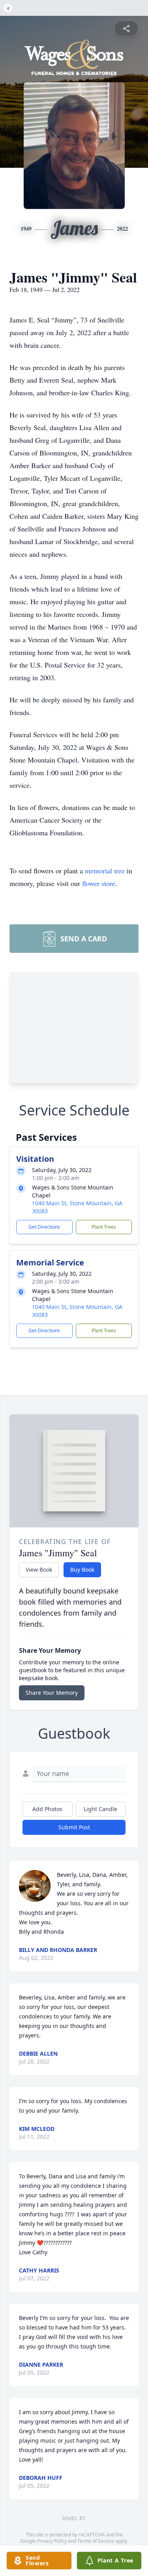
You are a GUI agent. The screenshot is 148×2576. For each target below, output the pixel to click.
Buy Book (82, 1570)
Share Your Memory (52, 1693)
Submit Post (74, 1827)
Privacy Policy (52, 2541)
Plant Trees (104, 1227)
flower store (99, 883)
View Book (39, 1570)
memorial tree (105, 871)
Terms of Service (96, 2541)
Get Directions (44, 1227)
